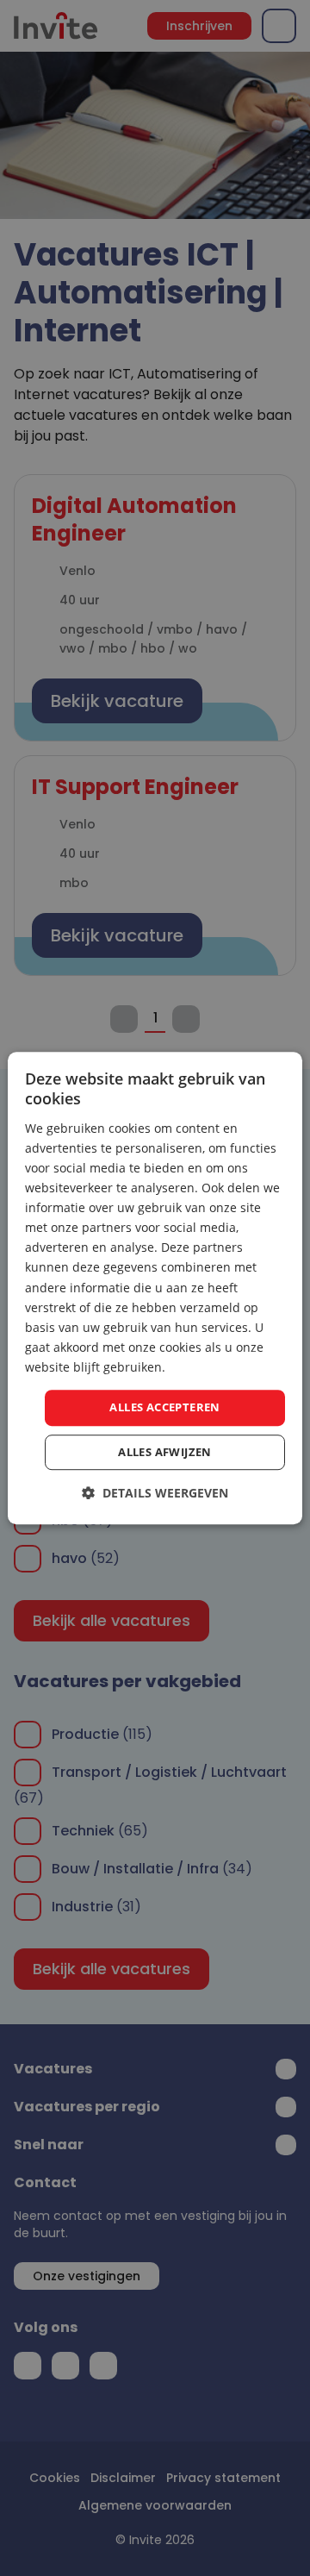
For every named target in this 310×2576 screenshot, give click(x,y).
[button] (155, 1493)
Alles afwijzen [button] (165, 1452)
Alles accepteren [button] (164, 1407)
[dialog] (155, 1288)
